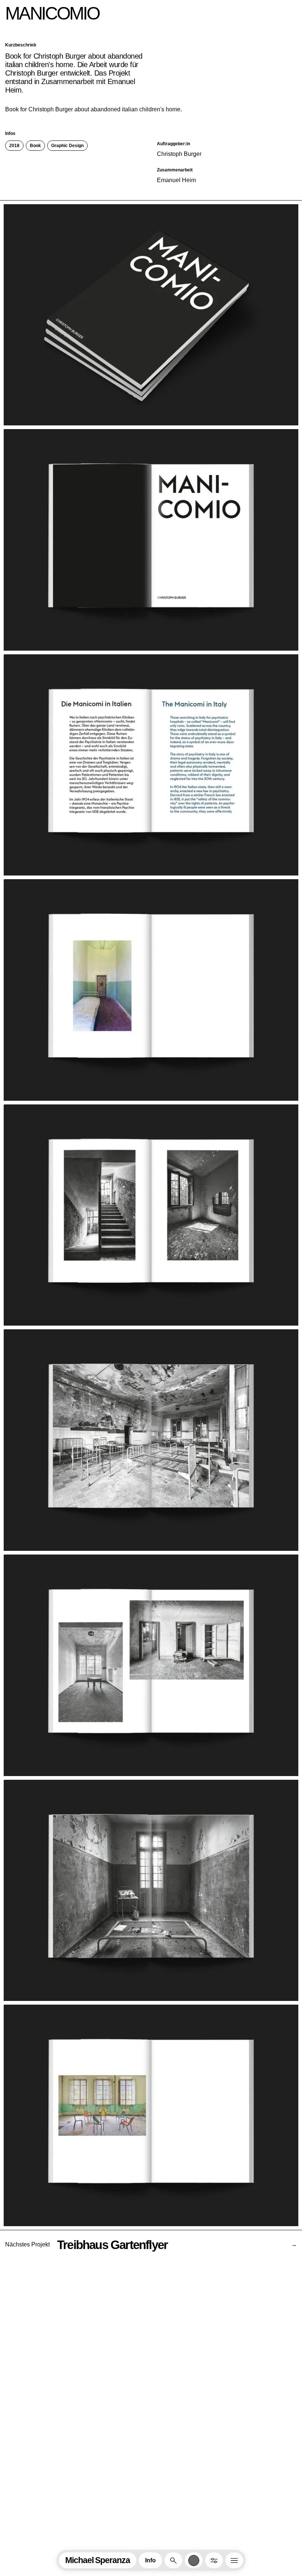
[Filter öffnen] (214, 2560)
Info (150, 2560)
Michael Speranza (98, 2560)
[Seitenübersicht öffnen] (234, 2560)
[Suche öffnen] (173, 2560)
